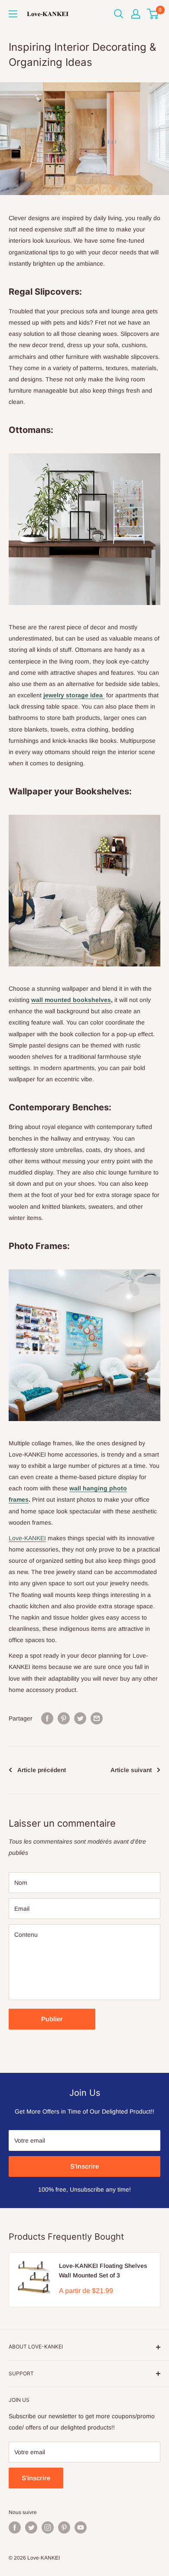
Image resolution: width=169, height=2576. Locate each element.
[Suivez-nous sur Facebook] (15, 2527)
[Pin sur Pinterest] (64, 1718)
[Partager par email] (97, 1718)
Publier (52, 2019)
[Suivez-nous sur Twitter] (31, 2527)
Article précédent (42, 1770)
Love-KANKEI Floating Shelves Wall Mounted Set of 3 (103, 2270)
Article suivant (131, 1770)
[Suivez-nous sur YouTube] (81, 2527)
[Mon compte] (136, 14)
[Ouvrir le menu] (13, 14)
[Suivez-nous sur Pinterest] (64, 2527)
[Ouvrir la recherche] (119, 14)
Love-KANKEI (27, 1538)
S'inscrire (84, 2166)
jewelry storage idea (74, 695)
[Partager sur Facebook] (47, 1718)
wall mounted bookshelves (71, 1000)
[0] (153, 14)
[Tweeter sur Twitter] (80, 1718)
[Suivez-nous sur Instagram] (48, 2527)
